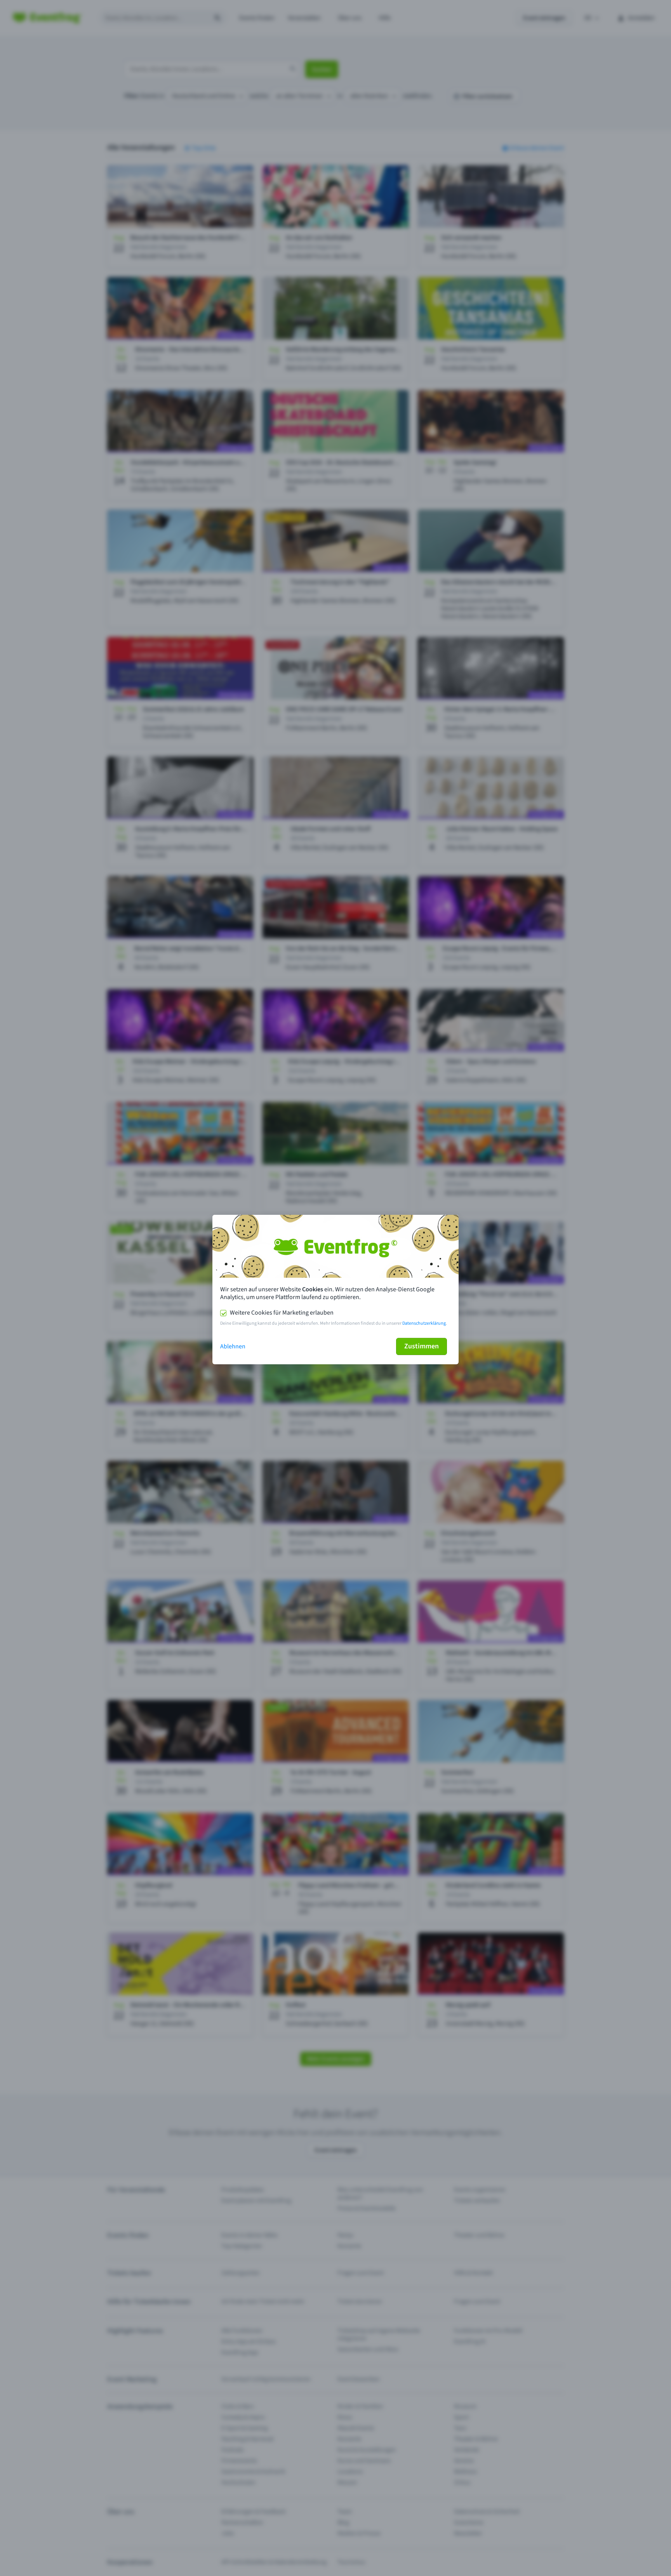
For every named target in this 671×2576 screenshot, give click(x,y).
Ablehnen (233, 1346)
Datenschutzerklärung (424, 1323)
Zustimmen (422, 1346)
